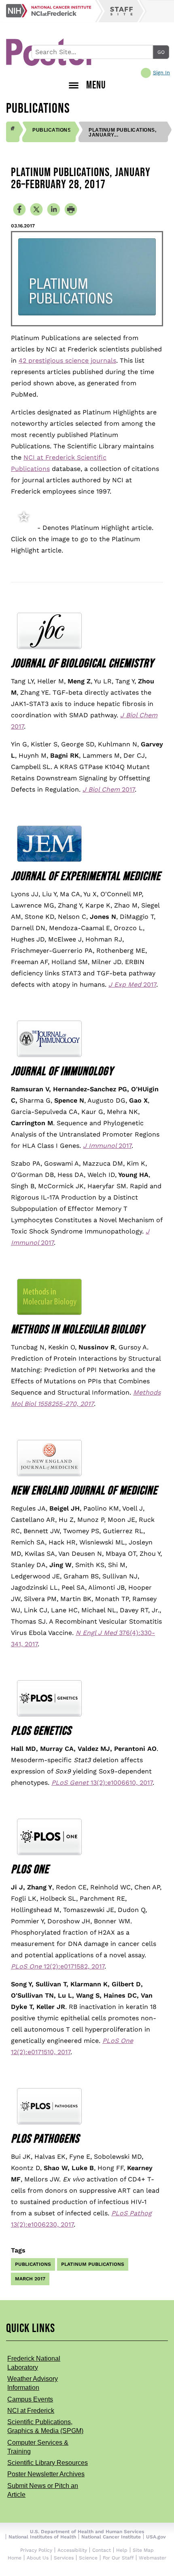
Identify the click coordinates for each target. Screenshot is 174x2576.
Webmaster (153, 2558)
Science (88, 2558)
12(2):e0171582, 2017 (58, 1966)
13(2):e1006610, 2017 (102, 1783)
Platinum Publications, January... (122, 132)
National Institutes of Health (42, 2537)
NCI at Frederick (31, 2411)
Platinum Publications (93, 2264)
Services (64, 2558)
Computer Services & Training (38, 2447)
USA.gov (156, 2537)
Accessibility (72, 2550)
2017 (109, 789)
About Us (38, 2558)
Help (122, 2550)
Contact (102, 2550)
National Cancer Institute (111, 2537)
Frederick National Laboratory (34, 2363)
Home (15, 2558)
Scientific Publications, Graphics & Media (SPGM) (45, 2426)
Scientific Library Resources (48, 2463)
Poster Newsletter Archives (46, 2474)
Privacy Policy (36, 2550)
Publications (52, 130)
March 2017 (30, 2279)
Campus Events (30, 2399)
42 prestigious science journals (67, 360)
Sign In (161, 73)
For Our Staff (118, 2558)
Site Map (143, 2550)
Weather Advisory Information (33, 2383)
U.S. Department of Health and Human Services (87, 2532)
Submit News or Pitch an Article (43, 2490)
